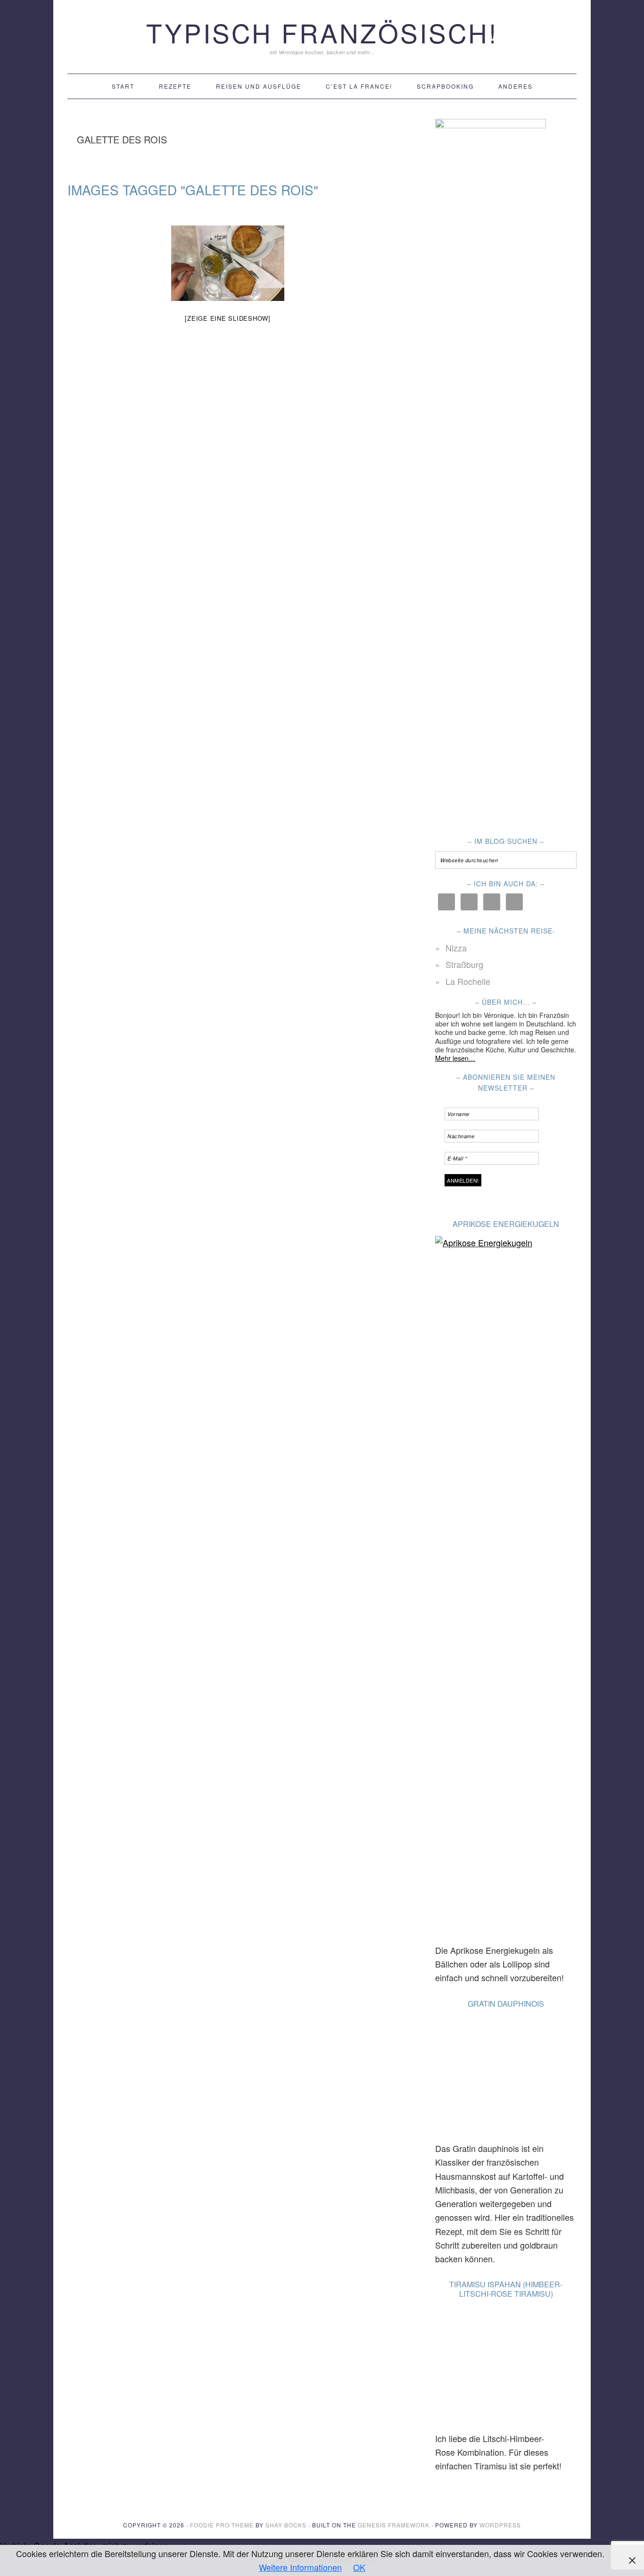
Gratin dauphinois (506, 2004)
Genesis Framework (394, 2525)
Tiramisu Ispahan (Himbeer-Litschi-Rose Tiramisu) (506, 2289)
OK (359, 2567)
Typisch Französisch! (322, 32)
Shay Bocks (286, 2525)
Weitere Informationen (300, 2567)
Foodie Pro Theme (222, 2525)
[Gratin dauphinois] (496, 2079)
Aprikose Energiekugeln (506, 1224)
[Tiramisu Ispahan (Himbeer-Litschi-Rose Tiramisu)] (496, 2369)
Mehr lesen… (455, 1058)
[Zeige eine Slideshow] (228, 318)
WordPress (500, 2525)
